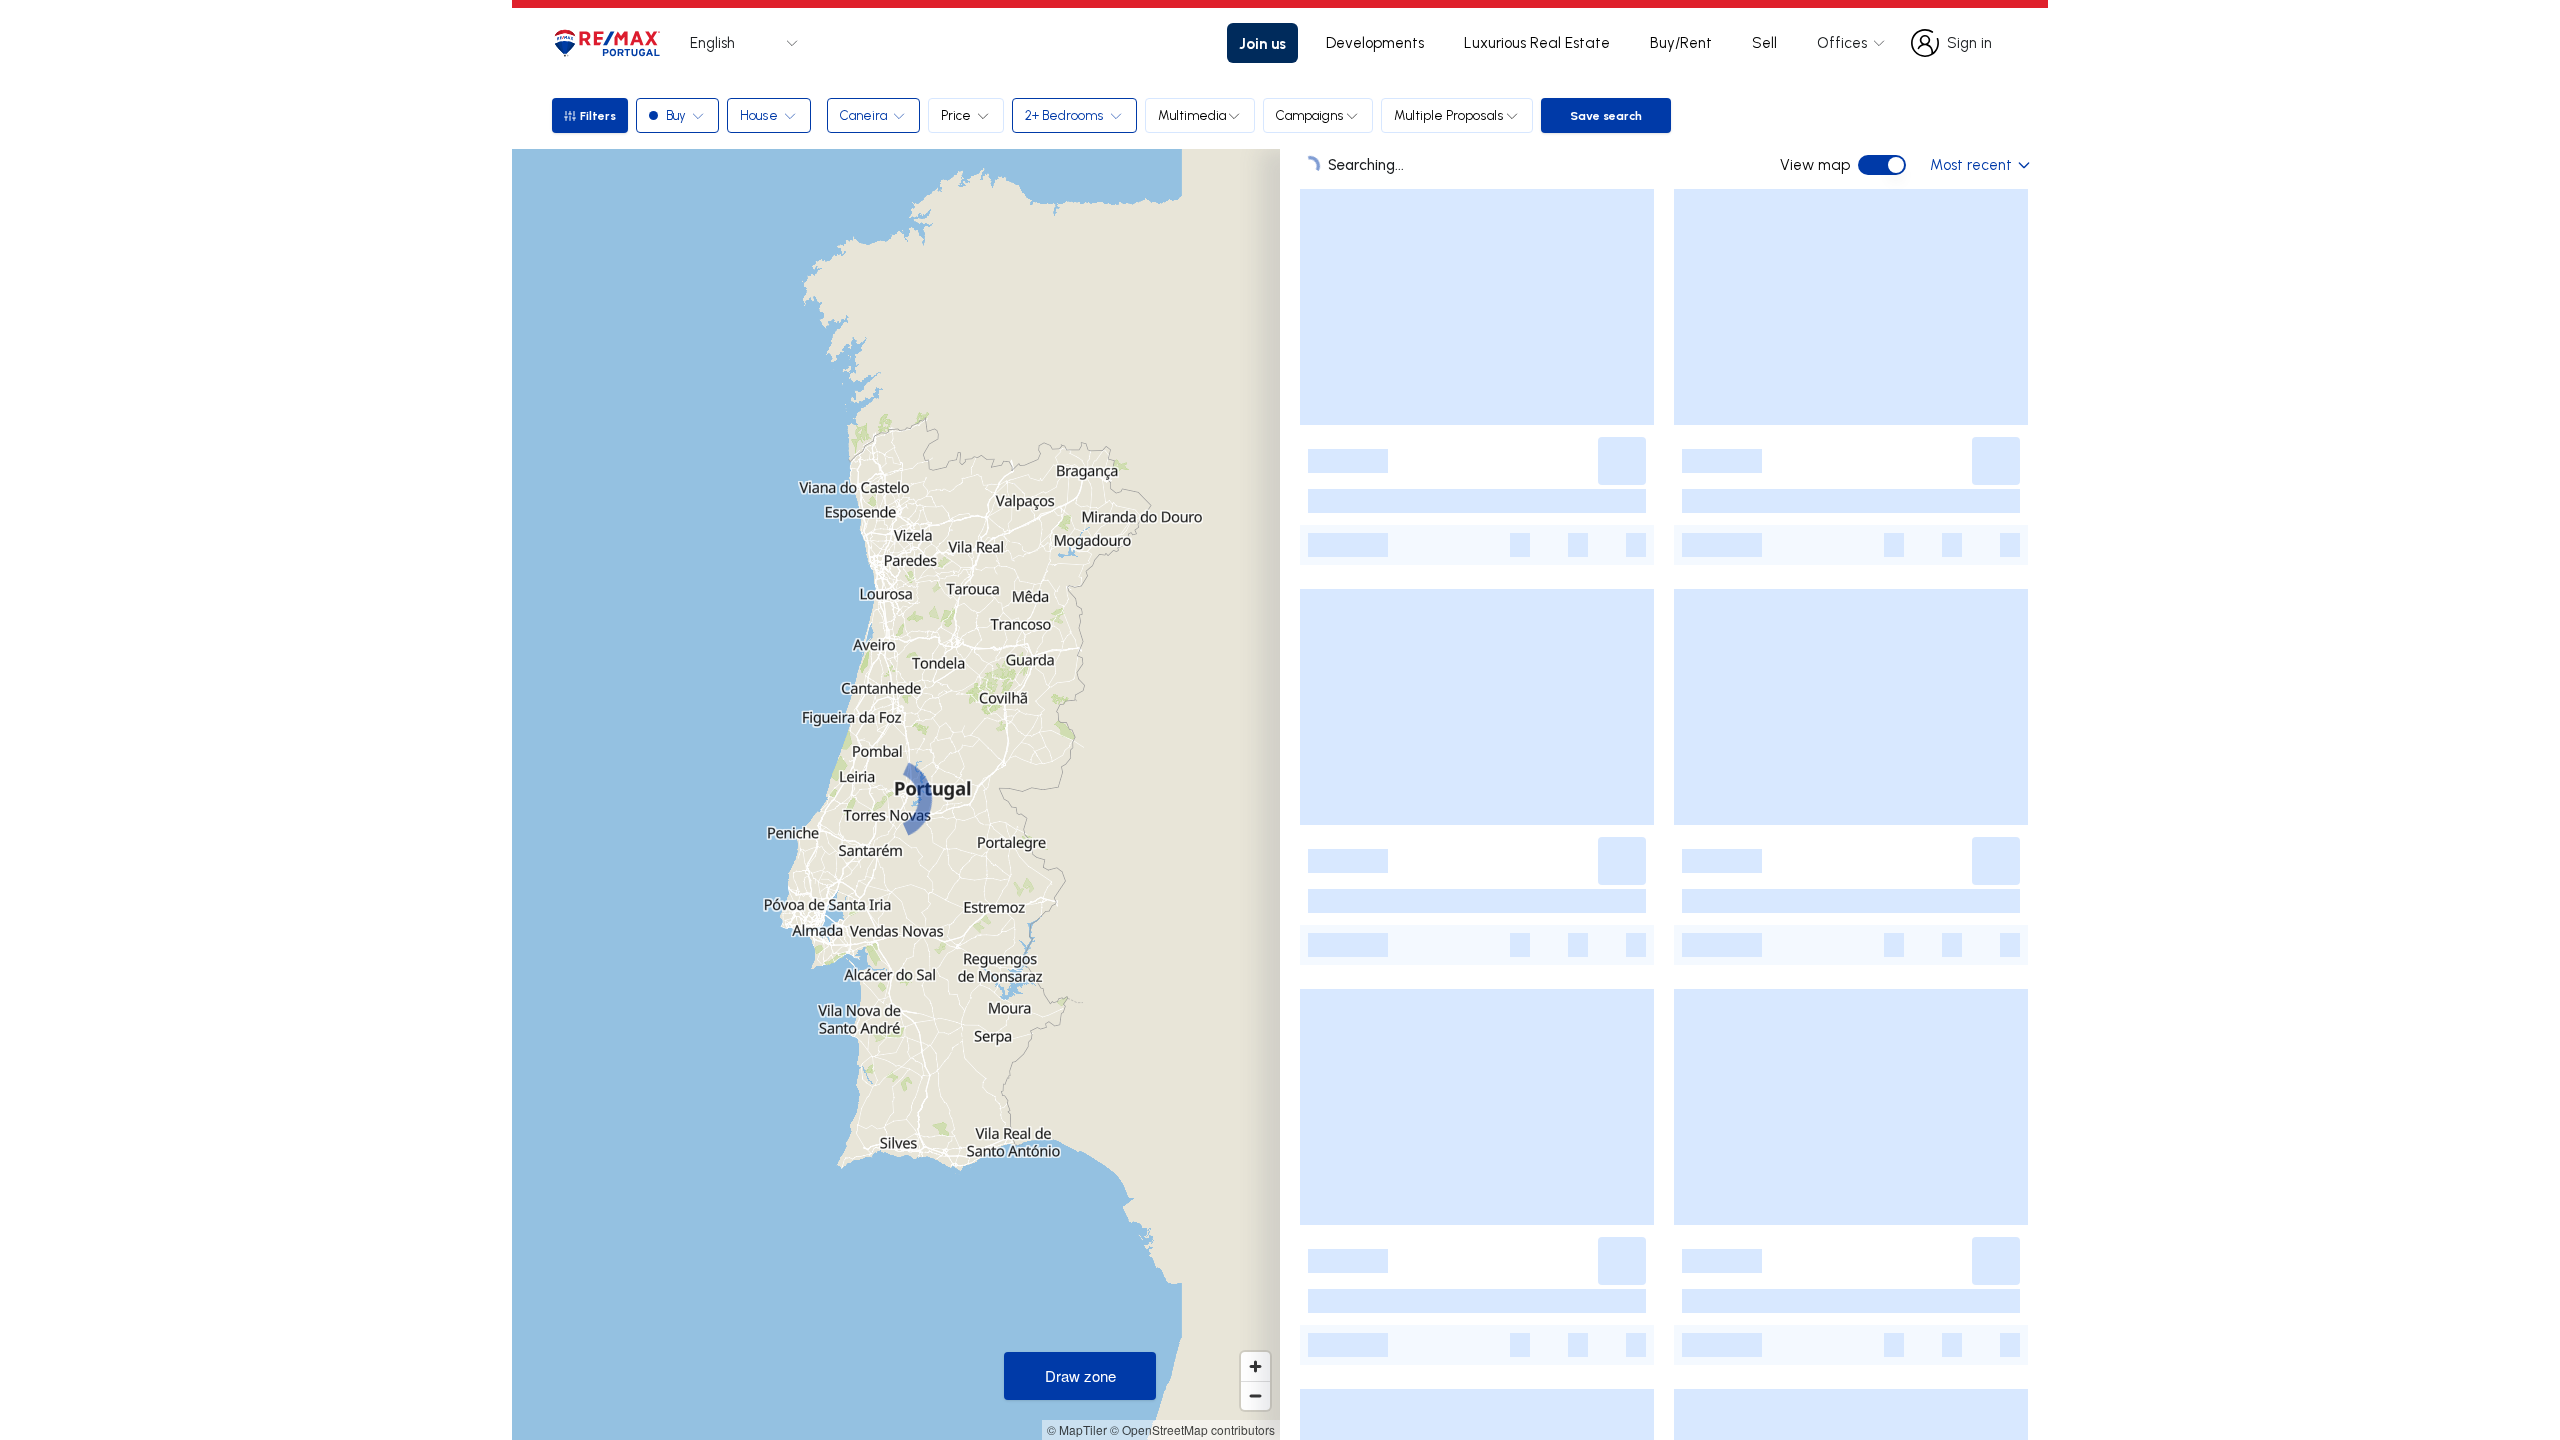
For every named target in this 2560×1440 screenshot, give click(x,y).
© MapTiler (1077, 1429)
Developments (1375, 42)
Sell (1764, 42)
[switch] (1882, 165)
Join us (1262, 43)
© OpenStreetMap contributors (1192, 1429)
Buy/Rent (1681, 42)
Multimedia (1192, 115)
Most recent (1971, 164)
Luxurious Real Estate (1537, 42)
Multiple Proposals (1449, 115)
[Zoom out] (1255, 1395)
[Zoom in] (1255, 1366)
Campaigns (1310, 115)
